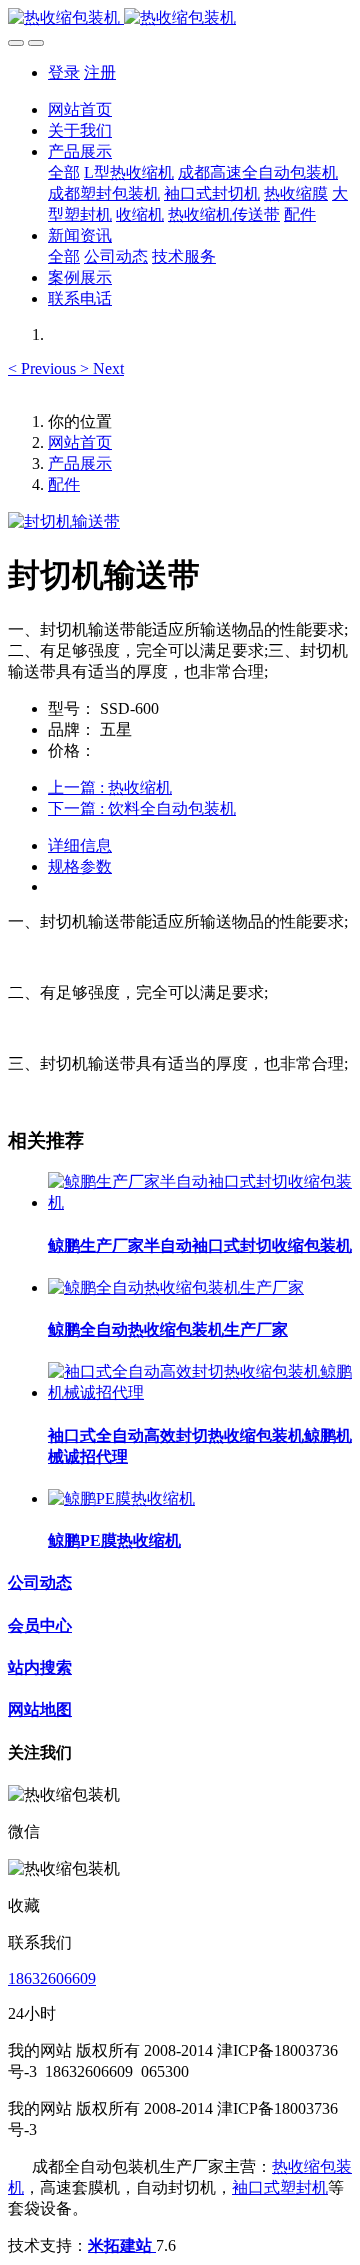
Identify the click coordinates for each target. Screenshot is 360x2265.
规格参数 (80, 866)
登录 (64, 72)
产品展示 (80, 463)
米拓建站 (122, 2245)
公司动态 (40, 1582)
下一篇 (142, 808)
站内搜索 (40, 1667)
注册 (100, 72)
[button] (44, 368)
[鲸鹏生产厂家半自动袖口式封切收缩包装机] (200, 1202)
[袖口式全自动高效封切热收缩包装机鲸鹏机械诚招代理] (200, 1392)
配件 (64, 484)
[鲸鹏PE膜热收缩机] (121, 1498)
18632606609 (52, 1978)
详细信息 (80, 845)
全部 (64, 172)
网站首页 (80, 109)
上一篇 (110, 787)
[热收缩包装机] (180, 18)
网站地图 (40, 1709)
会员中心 (40, 1625)
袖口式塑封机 (280, 2187)
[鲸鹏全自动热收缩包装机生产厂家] (176, 1287)
